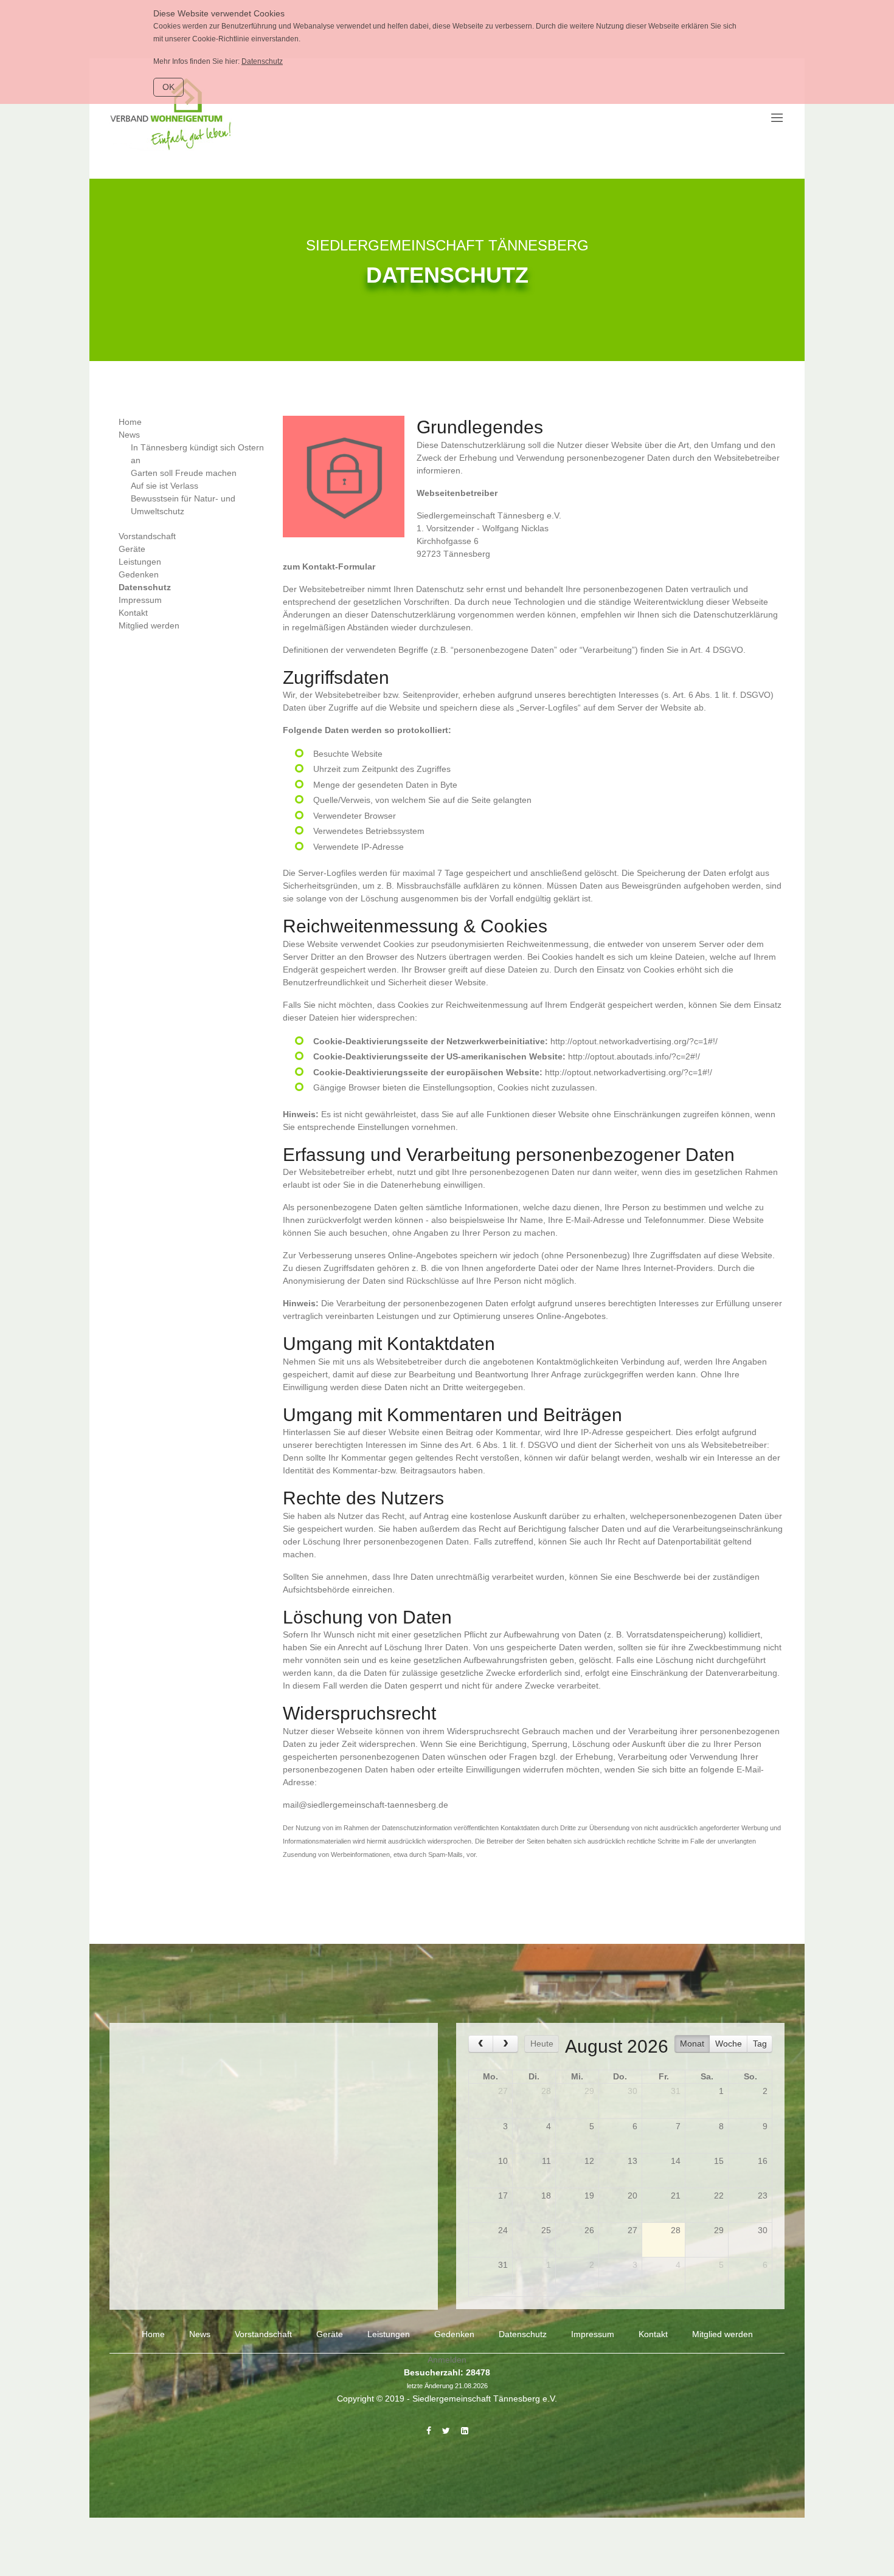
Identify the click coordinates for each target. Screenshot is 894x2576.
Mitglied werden (149, 625)
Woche (729, 2044)
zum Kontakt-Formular (329, 567)
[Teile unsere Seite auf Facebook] (429, 2431)
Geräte (132, 549)
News (129, 435)
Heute (542, 2044)
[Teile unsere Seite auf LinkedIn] (465, 2431)
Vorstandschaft (147, 536)
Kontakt (133, 613)
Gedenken (139, 574)
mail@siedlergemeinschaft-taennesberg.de (366, 1805)
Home (130, 422)
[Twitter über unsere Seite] (446, 2431)
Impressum (140, 600)
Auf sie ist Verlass (165, 486)
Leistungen (140, 562)
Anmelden (447, 2360)
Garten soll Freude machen (184, 473)
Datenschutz (262, 61)
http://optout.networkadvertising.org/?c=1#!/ (634, 1041)
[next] (505, 2044)
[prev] (481, 2044)
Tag (760, 2044)
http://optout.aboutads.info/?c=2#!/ (634, 1056)
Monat (692, 2044)
